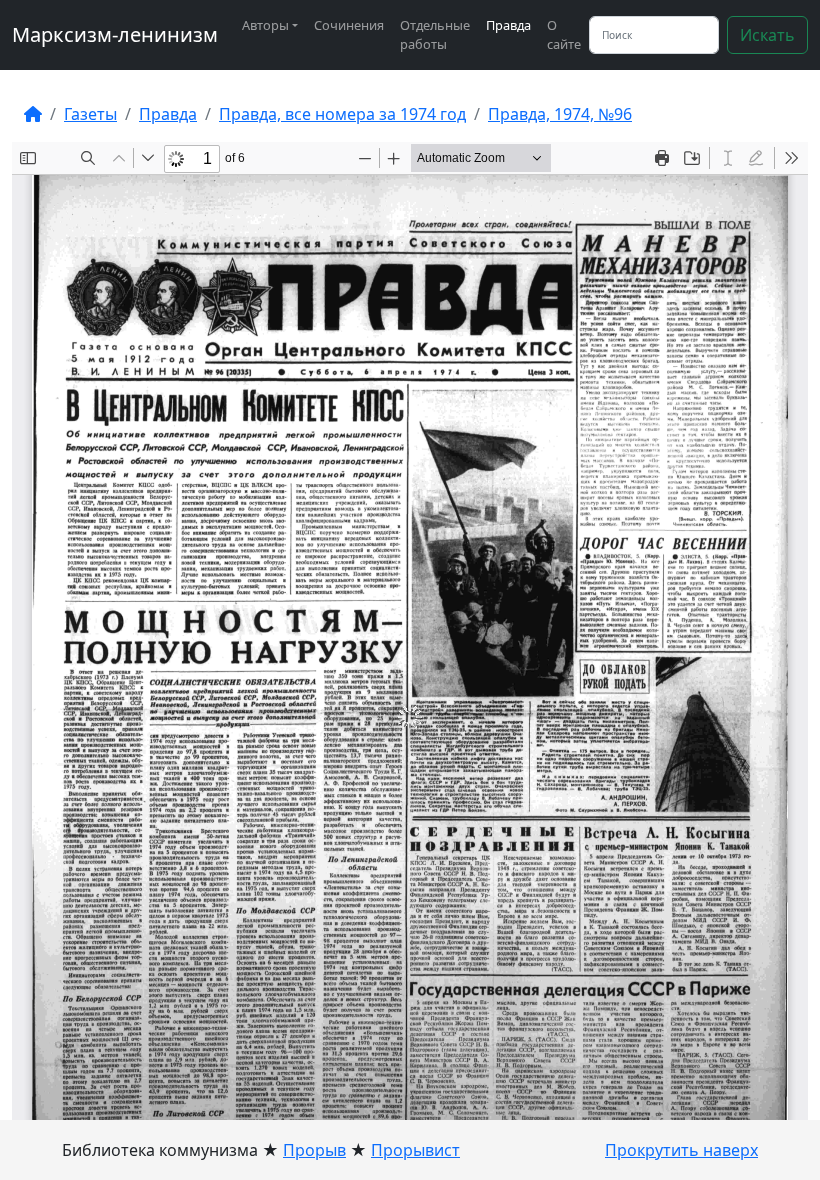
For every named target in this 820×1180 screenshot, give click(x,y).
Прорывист (415, 1150)
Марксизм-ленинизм (115, 34)
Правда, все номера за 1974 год (342, 114)
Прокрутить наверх (681, 1150)
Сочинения (349, 25)
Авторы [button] (265, 25)
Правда (508, 25)
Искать (767, 35)
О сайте (564, 34)
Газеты (90, 114)
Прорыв (314, 1150)
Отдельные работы (435, 34)
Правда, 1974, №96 (560, 114)
